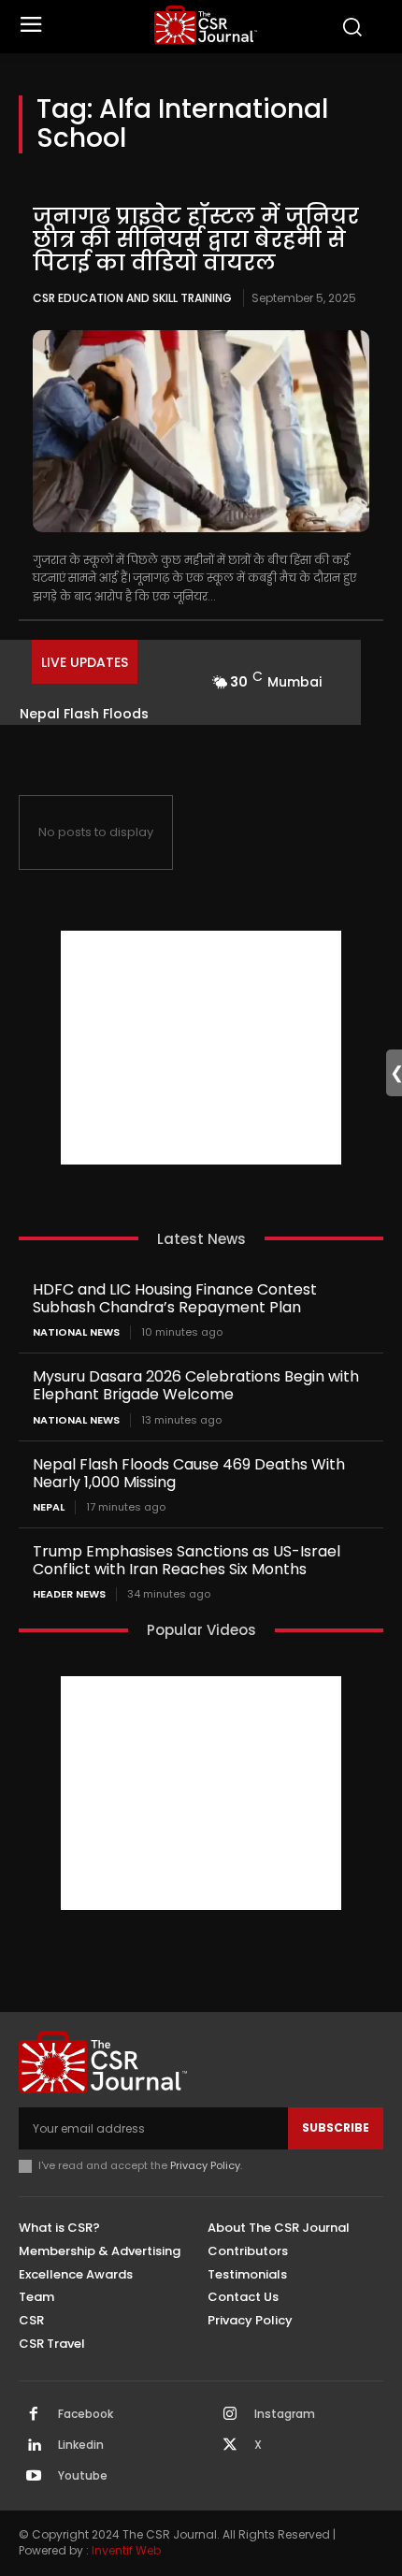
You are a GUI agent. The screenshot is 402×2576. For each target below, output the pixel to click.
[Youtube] (34, 2477)
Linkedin (81, 2445)
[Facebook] (34, 2415)
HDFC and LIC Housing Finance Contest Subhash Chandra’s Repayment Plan (175, 1298)
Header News (69, 1594)
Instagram (285, 2414)
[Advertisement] (201, 1048)
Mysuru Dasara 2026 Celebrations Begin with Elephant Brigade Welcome (196, 1385)
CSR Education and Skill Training (132, 298)
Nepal (49, 1507)
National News (76, 1332)
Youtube (83, 2476)
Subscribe (336, 2127)
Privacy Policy (205, 2165)
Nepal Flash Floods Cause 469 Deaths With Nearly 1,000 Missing (189, 1473)
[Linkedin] (34, 2446)
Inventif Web (126, 2550)
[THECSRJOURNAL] (206, 25)
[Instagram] (230, 2415)
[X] (230, 2446)
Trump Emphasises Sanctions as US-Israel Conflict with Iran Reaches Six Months (187, 1560)
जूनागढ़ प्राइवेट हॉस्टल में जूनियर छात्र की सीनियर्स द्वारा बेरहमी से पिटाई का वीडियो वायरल (196, 240)
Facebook (86, 2414)
